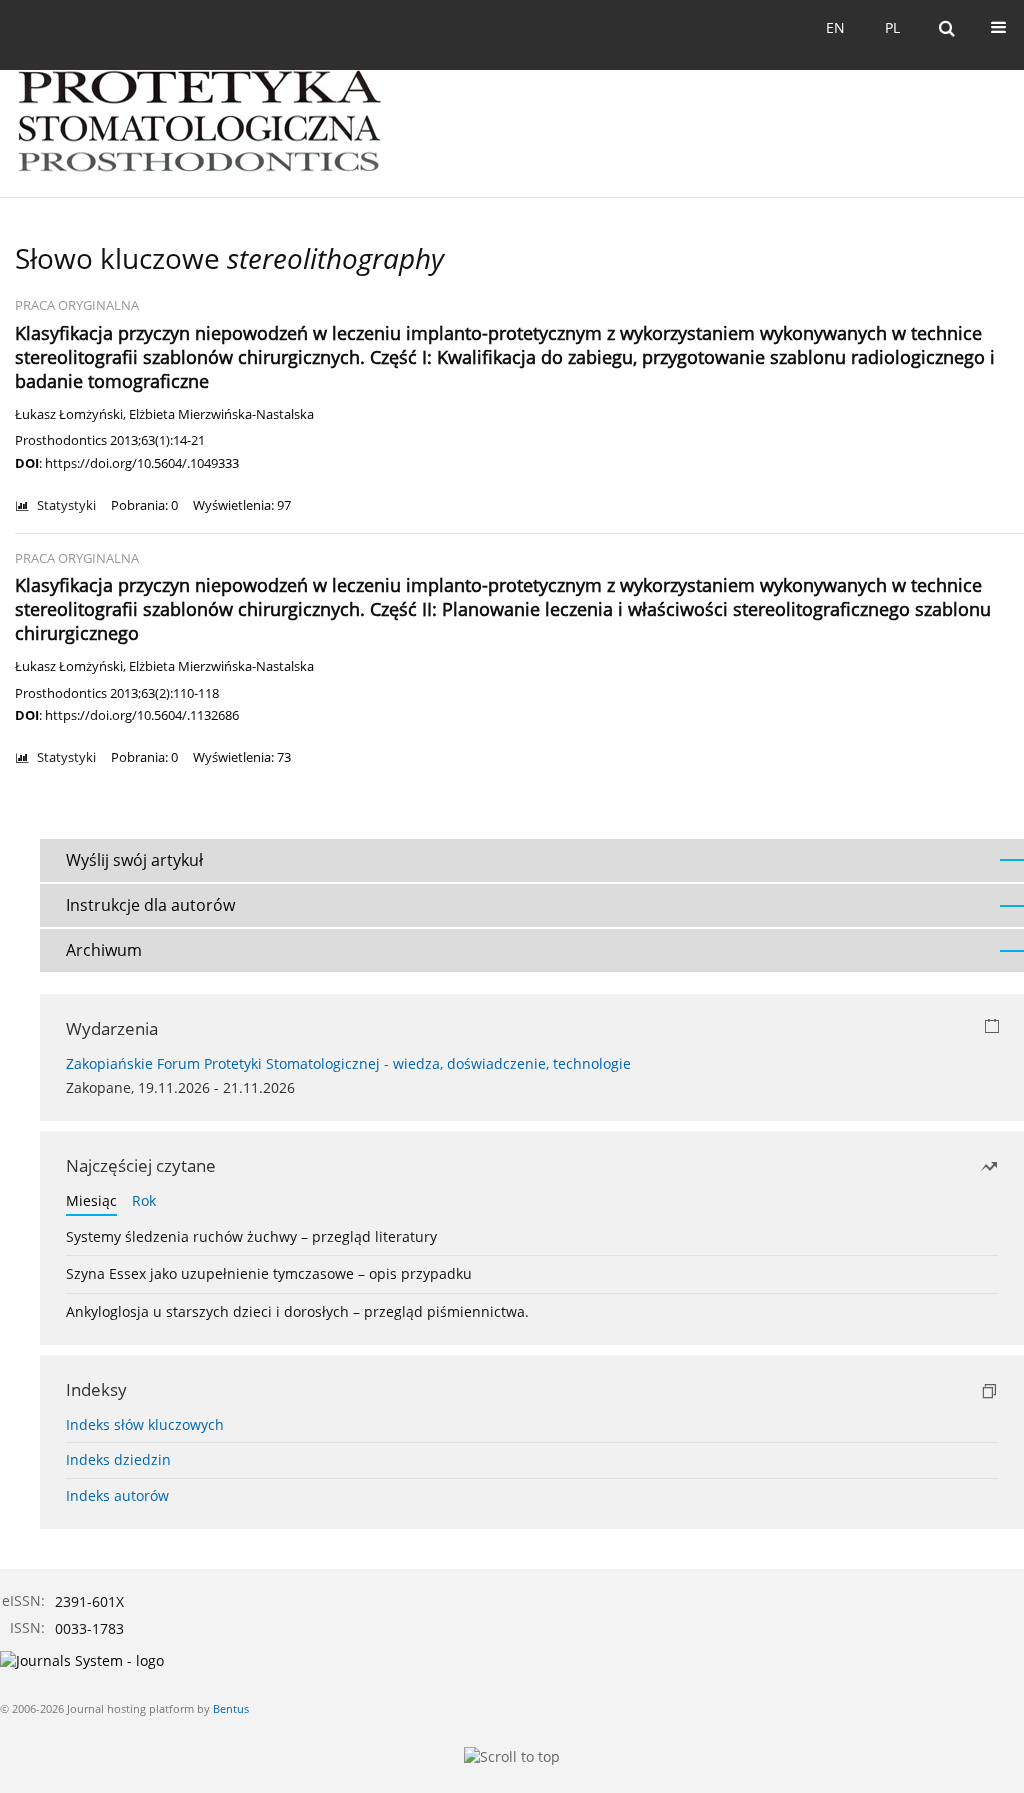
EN (835, 27)
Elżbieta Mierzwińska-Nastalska (221, 414)
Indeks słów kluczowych (145, 1424)
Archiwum (104, 950)
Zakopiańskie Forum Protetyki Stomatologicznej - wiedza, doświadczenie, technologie (348, 1063)
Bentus (231, 1708)
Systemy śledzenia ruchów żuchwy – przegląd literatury (251, 1236)
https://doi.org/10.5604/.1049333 (142, 463)
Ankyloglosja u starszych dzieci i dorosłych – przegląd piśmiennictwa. (297, 1311)
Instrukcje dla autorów (150, 905)
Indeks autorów (117, 1495)
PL (892, 27)
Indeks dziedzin (118, 1459)
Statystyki (66, 505)
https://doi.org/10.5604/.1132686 (142, 715)
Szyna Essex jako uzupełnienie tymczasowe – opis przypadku (269, 1273)
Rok (144, 1200)
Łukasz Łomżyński (69, 414)
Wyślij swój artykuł (134, 860)
